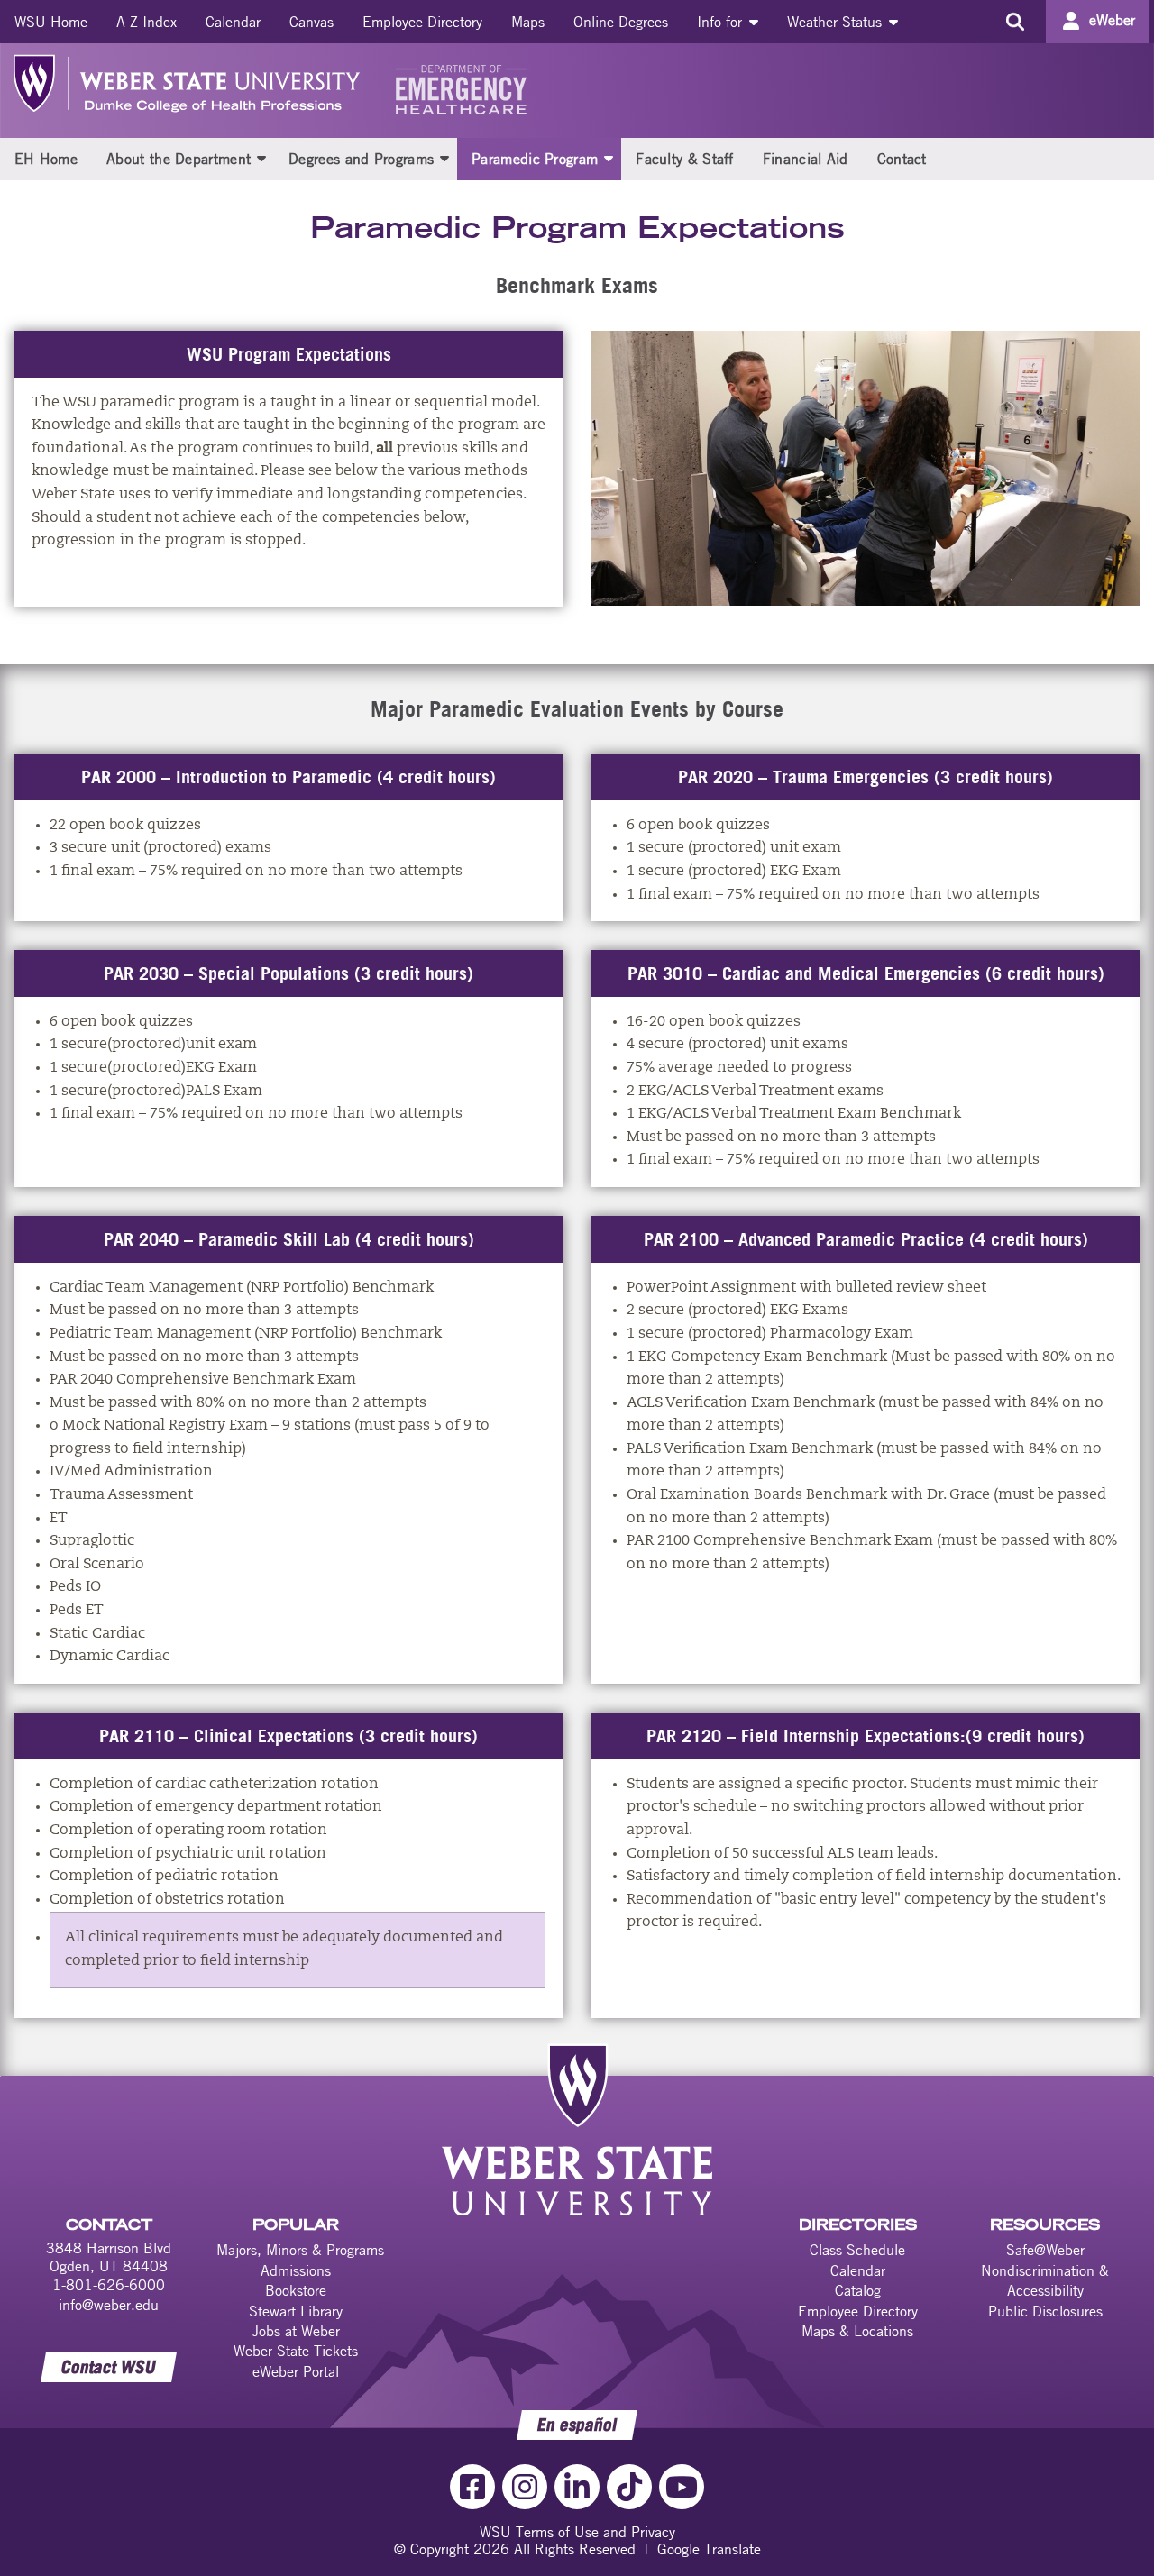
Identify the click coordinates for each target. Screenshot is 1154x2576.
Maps (528, 22)
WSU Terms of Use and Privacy (577, 2532)
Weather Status (837, 22)
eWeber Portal (296, 2371)
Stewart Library (296, 2311)
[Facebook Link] (472, 2487)
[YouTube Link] (682, 2487)
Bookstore (296, 2290)
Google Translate (709, 2549)
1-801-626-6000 (109, 2285)
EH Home (46, 159)
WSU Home (51, 22)
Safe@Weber (1045, 2250)
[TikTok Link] (629, 2487)
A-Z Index (147, 22)
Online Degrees (621, 22)
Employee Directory (422, 22)
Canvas (311, 22)
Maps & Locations (857, 2331)
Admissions (296, 2270)
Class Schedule (857, 2250)
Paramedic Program (535, 159)
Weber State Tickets (296, 2351)
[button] (261, 158)
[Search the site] (1015, 22)
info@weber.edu (109, 2305)
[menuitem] (51, 22)
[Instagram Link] (525, 2487)
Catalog (858, 2290)
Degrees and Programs (361, 159)
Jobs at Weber (296, 2331)
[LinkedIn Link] (577, 2487)
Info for (722, 22)
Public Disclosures (1045, 2311)
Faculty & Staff (685, 159)
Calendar (233, 22)
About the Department (179, 159)
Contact (902, 159)
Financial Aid (806, 159)
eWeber (1112, 20)
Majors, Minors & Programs (300, 2250)
